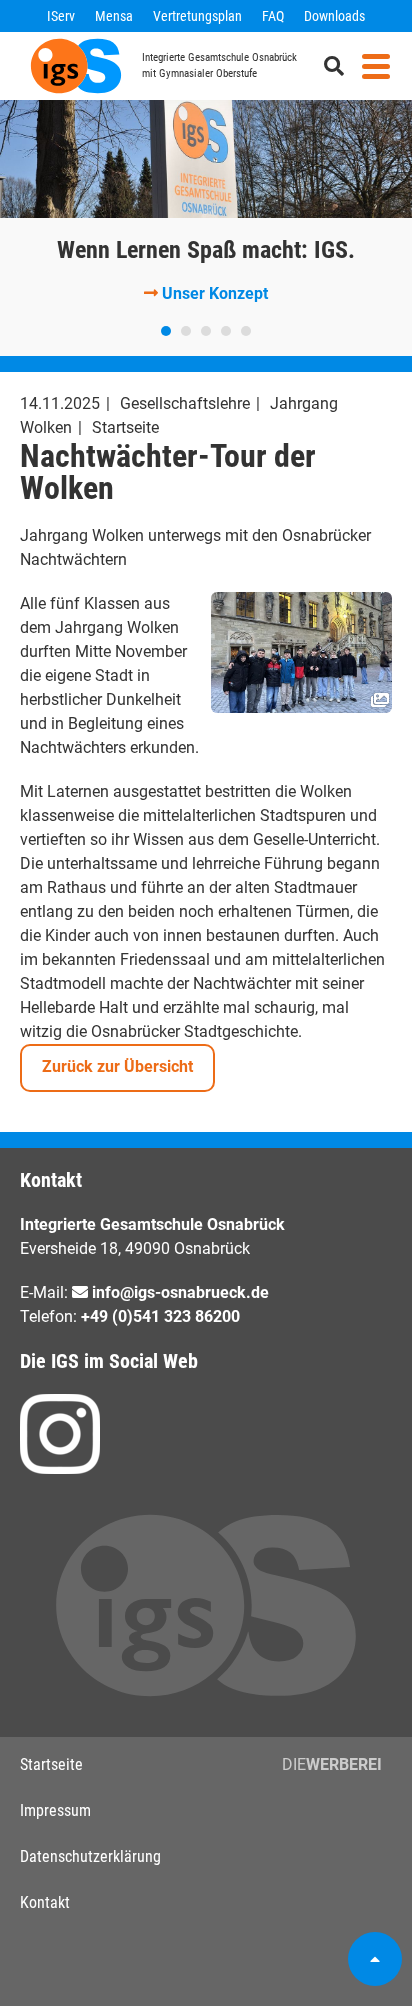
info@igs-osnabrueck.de (180, 1292)
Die (332, 1764)
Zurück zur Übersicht (117, 1066)
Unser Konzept (215, 293)
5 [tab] (246, 331)
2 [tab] (186, 331)
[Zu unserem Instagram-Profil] (60, 1434)
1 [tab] (166, 331)
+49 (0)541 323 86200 (160, 1316)
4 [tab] (226, 331)
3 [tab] (206, 331)
